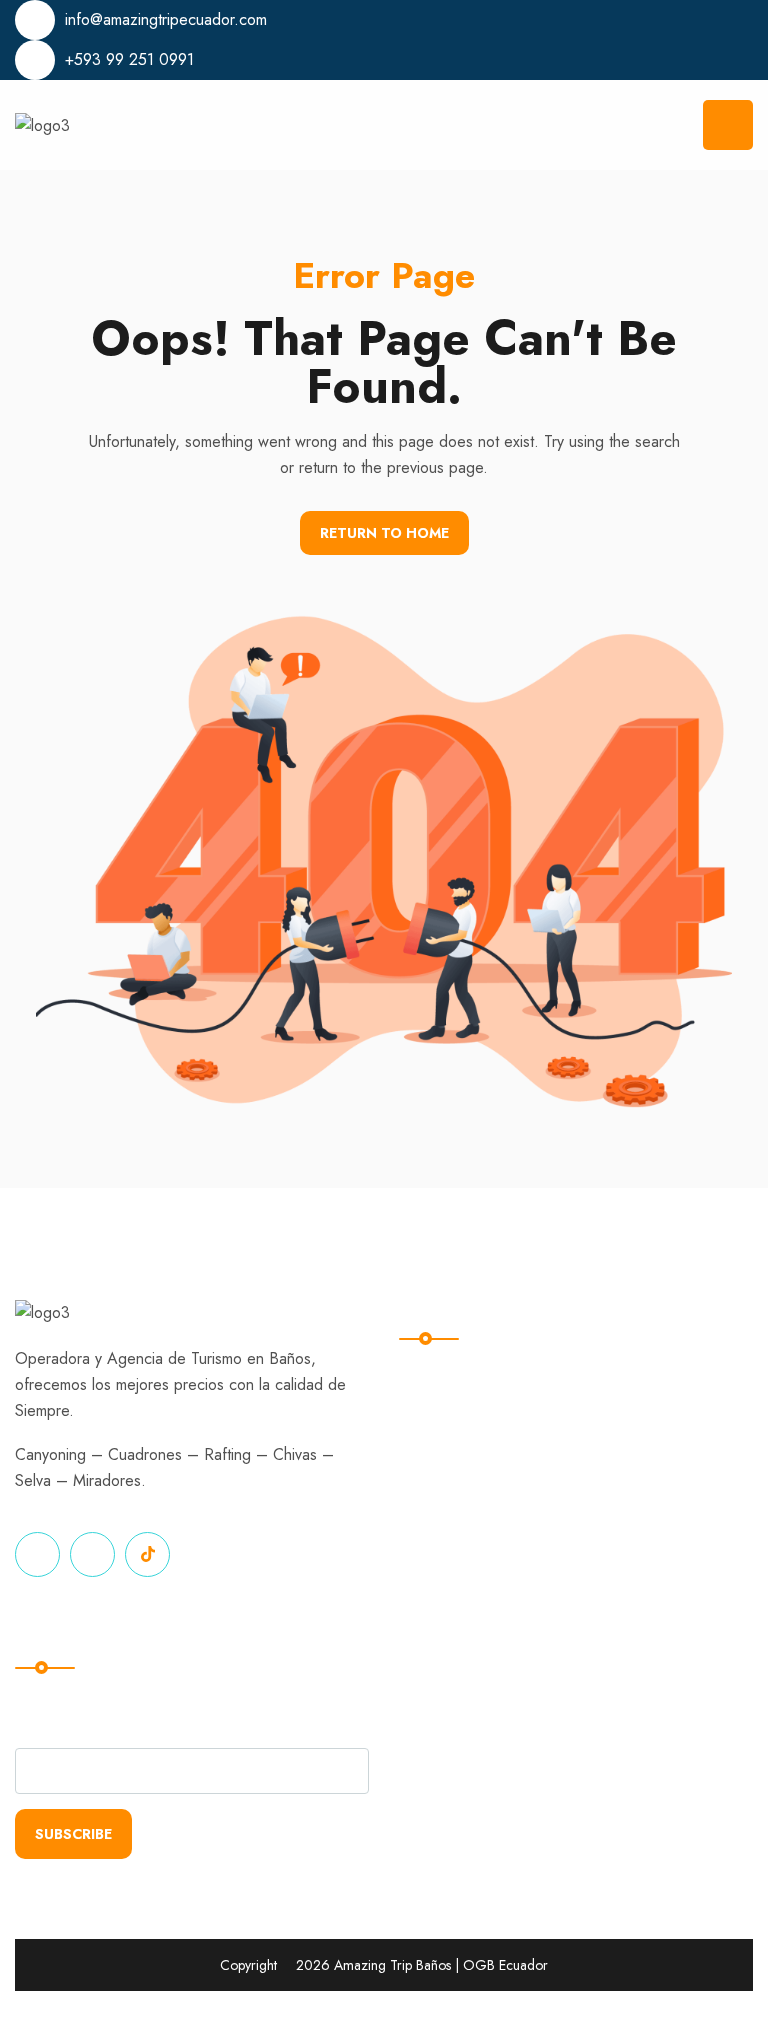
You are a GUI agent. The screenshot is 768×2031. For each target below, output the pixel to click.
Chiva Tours (457, 1454)
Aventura (446, 1495)
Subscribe (73, 1834)
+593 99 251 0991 (129, 59)
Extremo (444, 1413)
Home (436, 1372)
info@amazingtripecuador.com (166, 19)
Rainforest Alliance (656, 1454)
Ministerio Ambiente (660, 1413)
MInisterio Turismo (653, 1372)
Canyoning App (643, 1495)
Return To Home (384, 533)
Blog (431, 1536)
